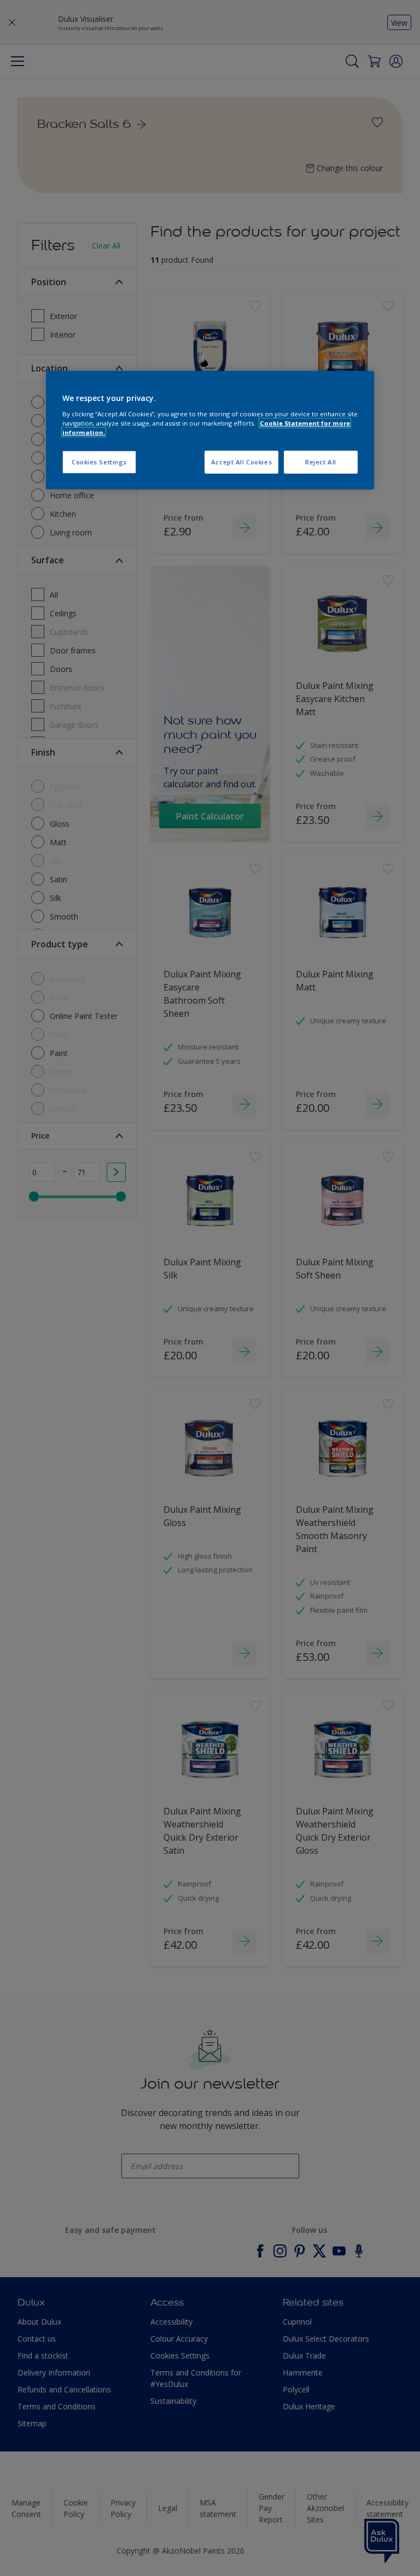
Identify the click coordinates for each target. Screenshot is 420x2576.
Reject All (321, 462)
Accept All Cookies (241, 462)
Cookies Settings (99, 462)
